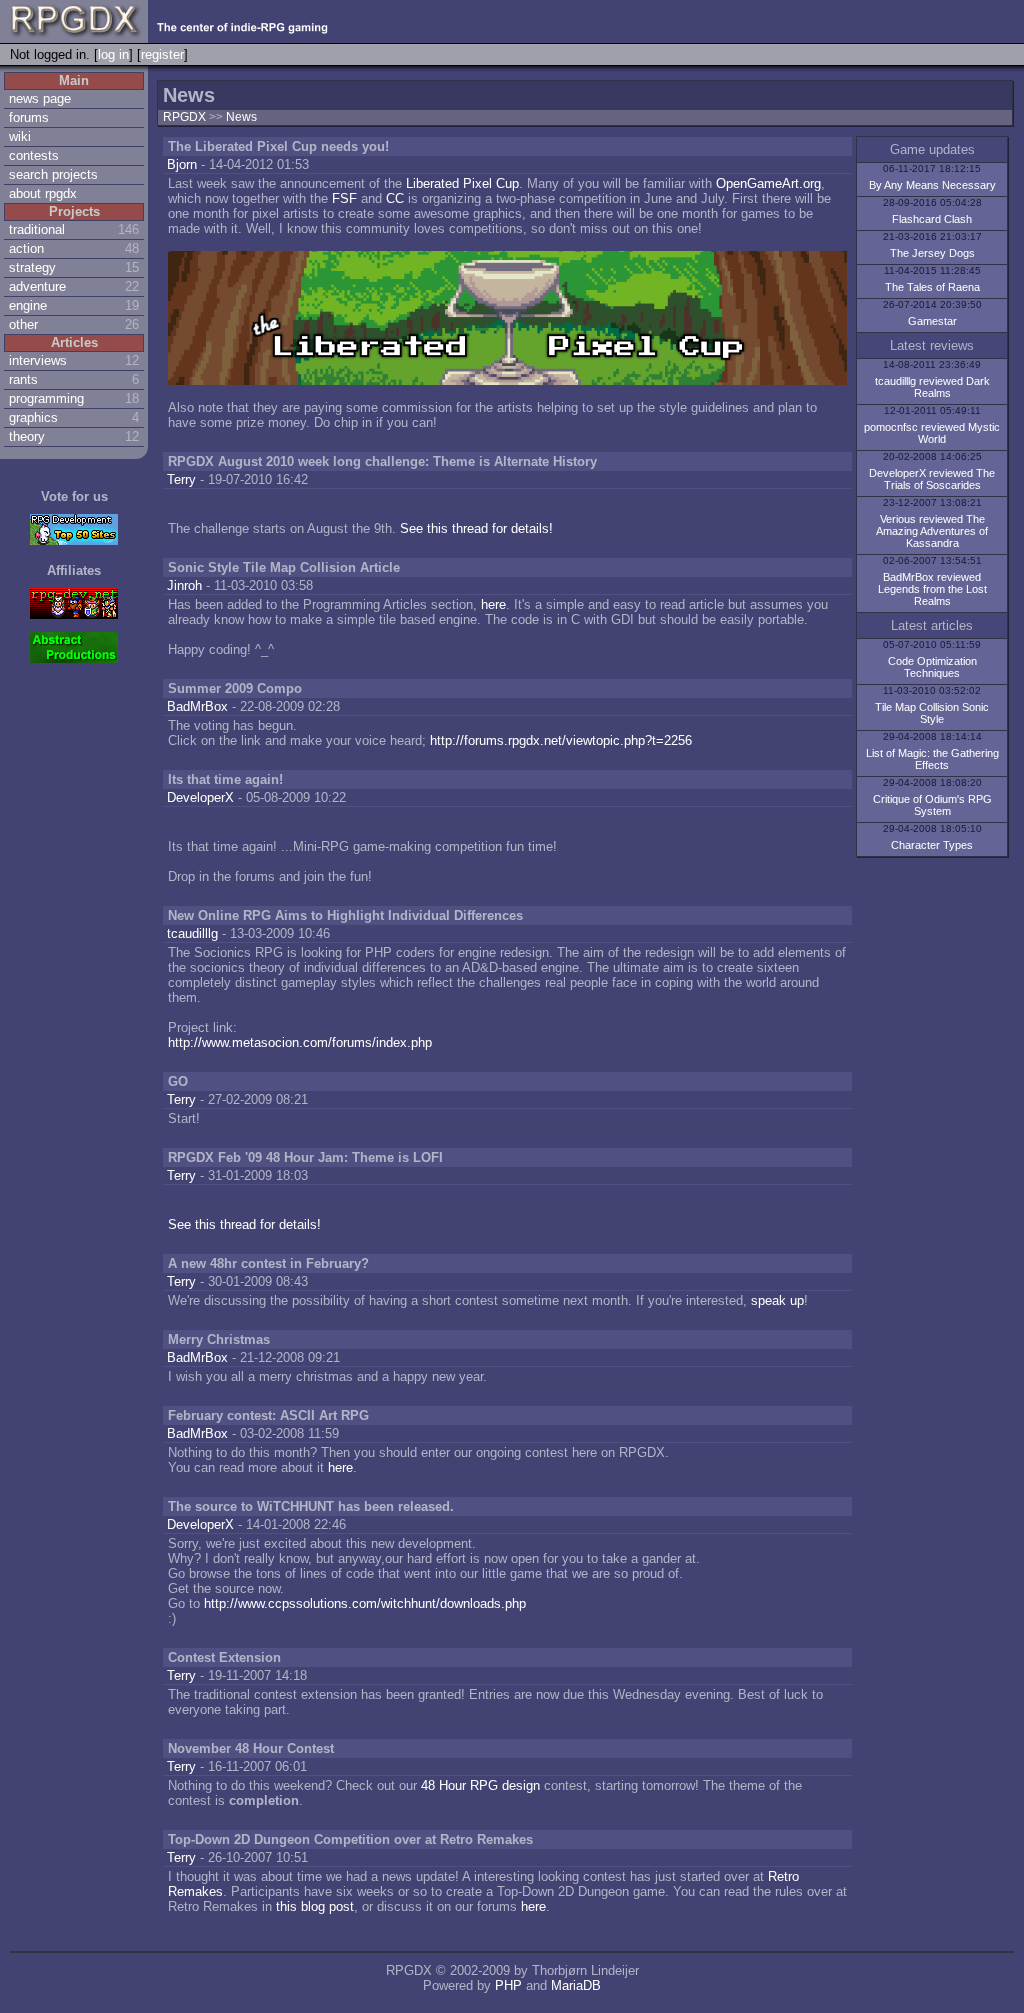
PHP (508, 1985)
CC (395, 198)
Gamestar (932, 321)
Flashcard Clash (932, 219)
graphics (33, 417)
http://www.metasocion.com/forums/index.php (300, 1042)
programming (46, 398)
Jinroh (184, 585)
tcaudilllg (192, 933)
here (493, 604)
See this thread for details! (476, 528)
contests (34, 155)
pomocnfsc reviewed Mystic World (932, 433)
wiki (20, 136)
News (241, 117)
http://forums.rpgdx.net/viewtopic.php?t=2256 (561, 740)
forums (29, 117)
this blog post (315, 1906)
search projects (53, 174)
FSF (344, 198)
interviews (38, 360)
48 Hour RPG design (480, 1785)
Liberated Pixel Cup (462, 183)
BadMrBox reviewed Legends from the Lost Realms (932, 589)
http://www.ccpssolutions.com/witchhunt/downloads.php (365, 1603)
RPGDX (184, 117)
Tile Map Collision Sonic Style (932, 713)
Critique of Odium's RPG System (932, 805)
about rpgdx (43, 193)
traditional (37, 229)
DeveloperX (200, 797)
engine (28, 305)
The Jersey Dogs (932, 253)
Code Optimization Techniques (932, 667)
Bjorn (182, 164)
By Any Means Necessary (932, 185)
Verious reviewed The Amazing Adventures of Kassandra (932, 531)
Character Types (932, 845)
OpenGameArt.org (768, 183)
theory (27, 436)
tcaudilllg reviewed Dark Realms (932, 387)
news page (40, 98)
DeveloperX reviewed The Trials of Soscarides (932, 479)
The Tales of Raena (932, 287)
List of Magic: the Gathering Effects (932, 759)
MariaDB (576, 1985)
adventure (37, 286)
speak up (777, 1300)
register (162, 54)
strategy (32, 267)
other (23, 324)
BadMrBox (197, 706)
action (26, 248)
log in (113, 54)
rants (23, 379)
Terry (181, 479)
